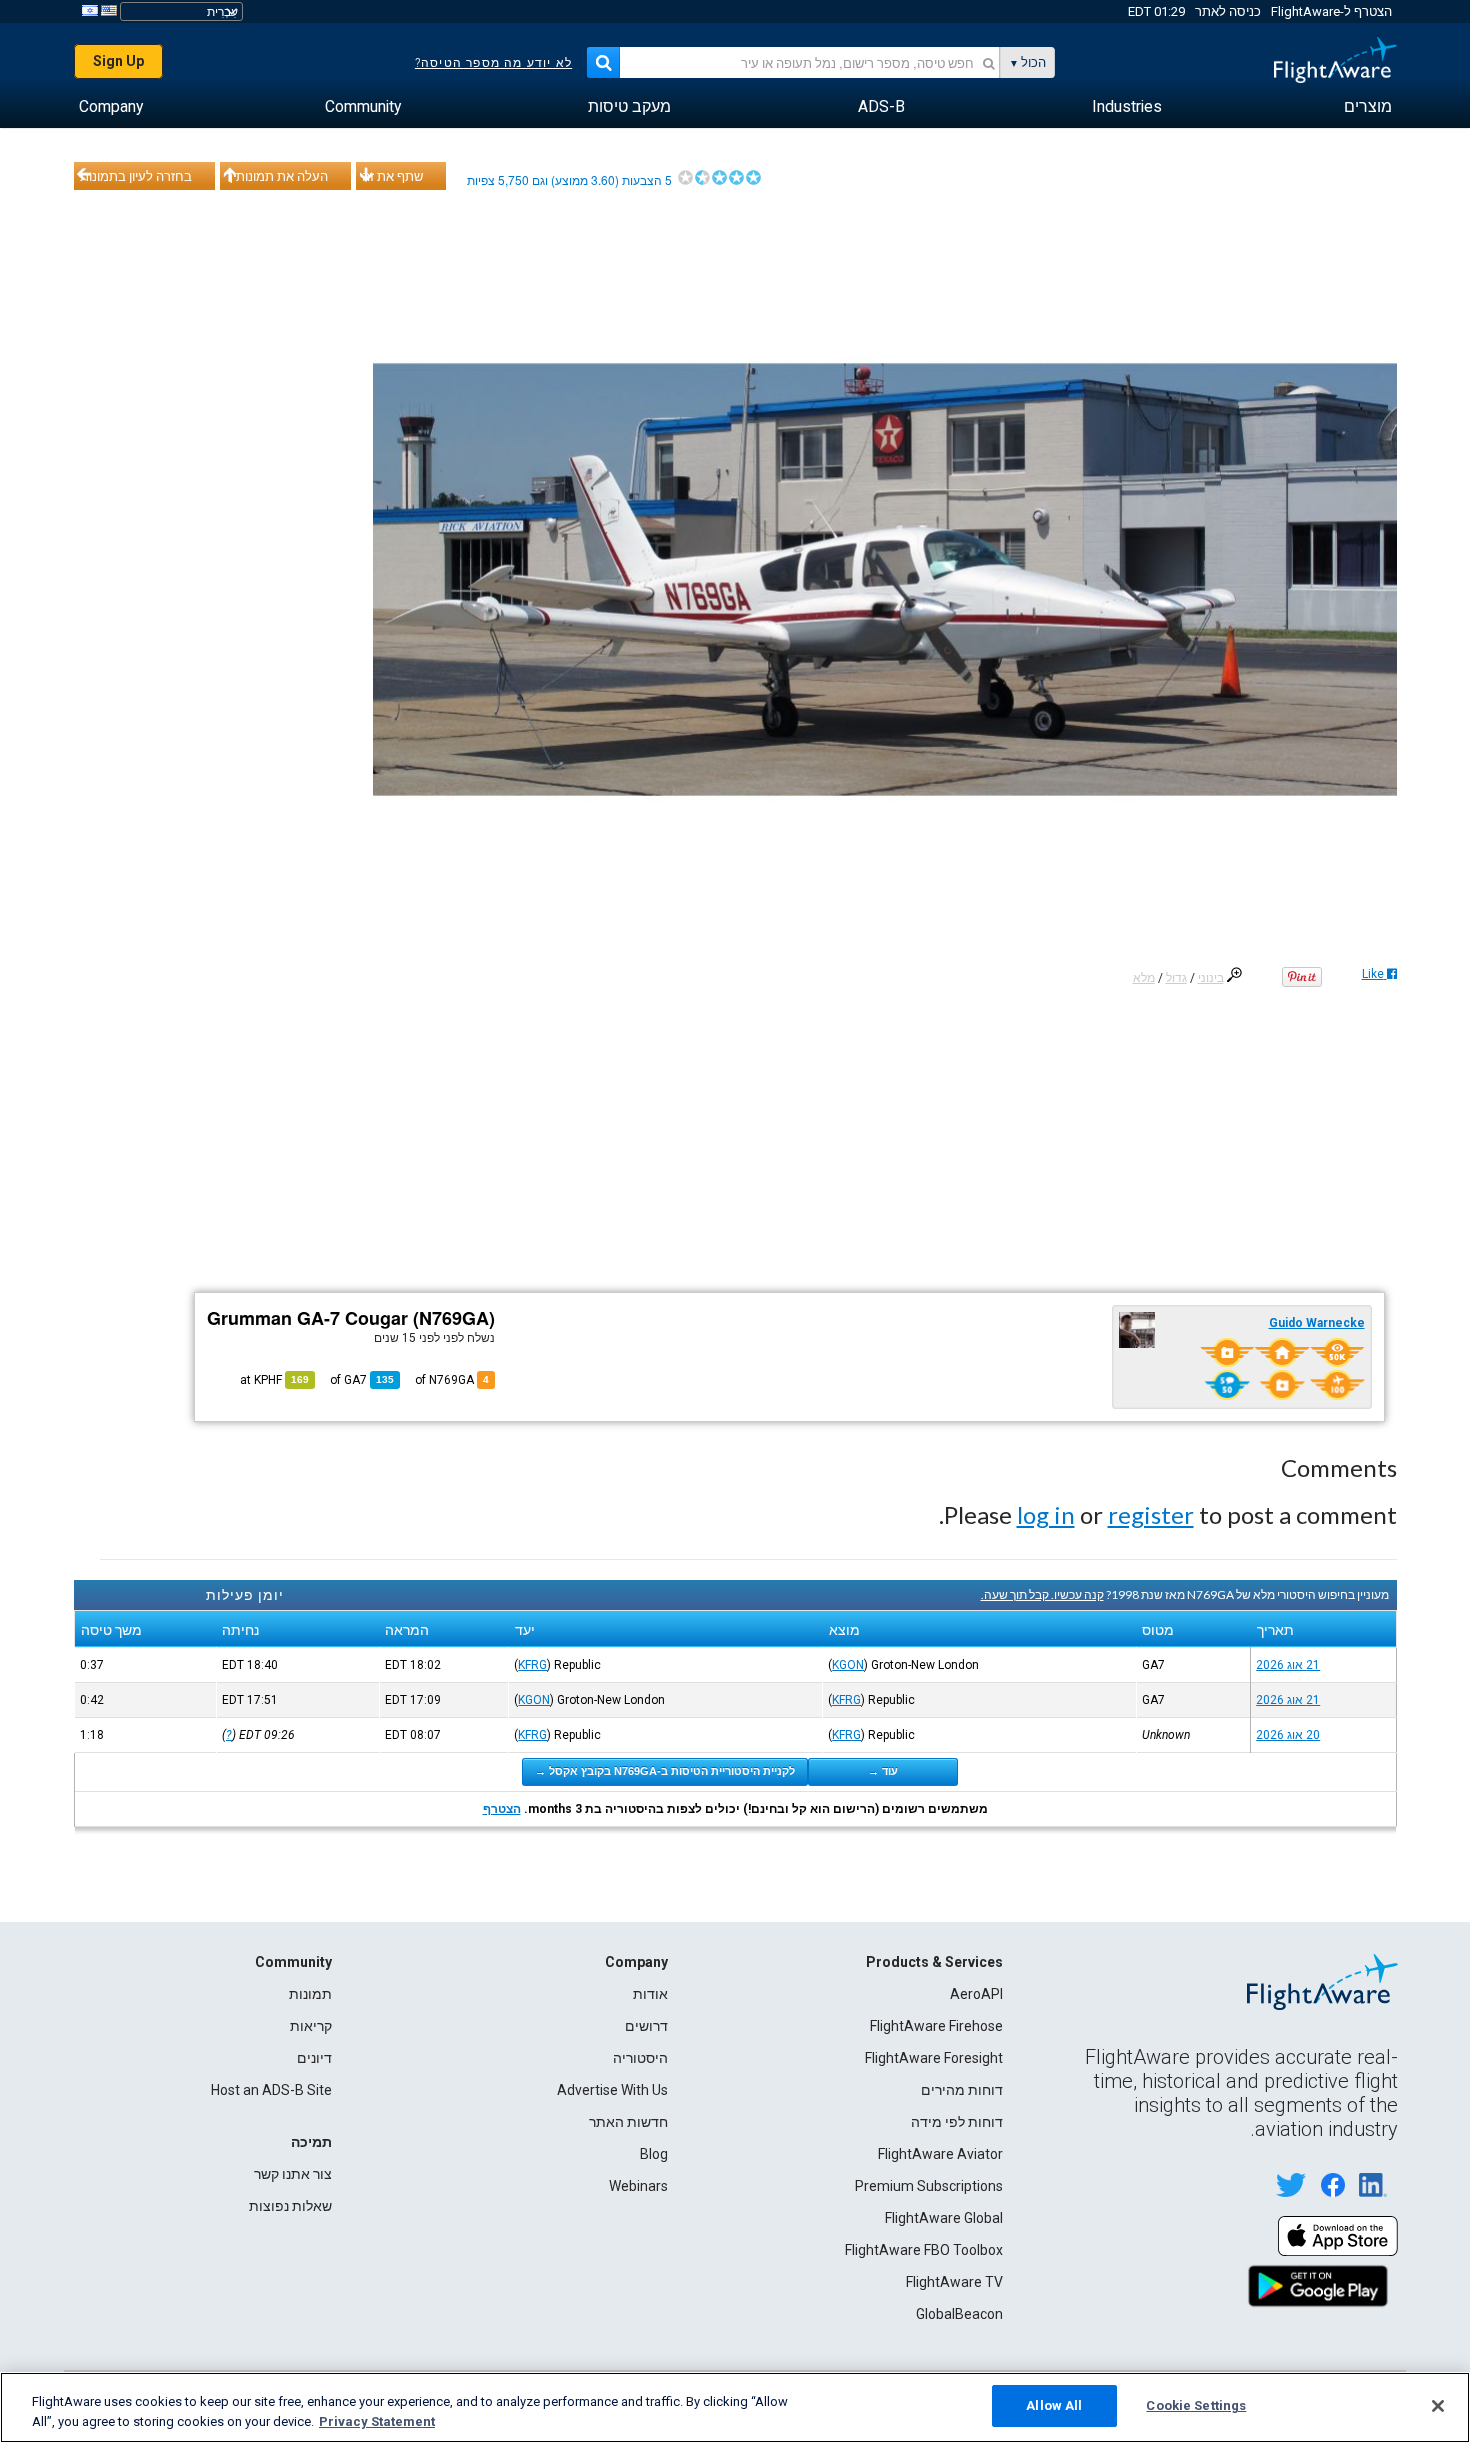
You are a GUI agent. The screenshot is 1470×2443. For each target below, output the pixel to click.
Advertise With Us (612, 2090)
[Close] (1438, 2406)
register (1151, 1514)
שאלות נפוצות (290, 2206)
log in (1046, 1514)
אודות (650, 1994)
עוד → (883, 1771)
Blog (654, 2154)
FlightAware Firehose (936, 2026)
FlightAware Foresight (934, 2058)
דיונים (314, 2058)
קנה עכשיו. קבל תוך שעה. (1042, 1594)
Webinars (638, 2186)
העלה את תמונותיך (277, 176)
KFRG (532, 1665)
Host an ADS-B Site (271, 2090)
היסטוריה (640, 2058)
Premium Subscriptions (929, 2186)
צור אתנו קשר (293, 2174)
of (362, 1380)
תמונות (310, 1994)
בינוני (1211, 978)
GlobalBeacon (959, 2314)
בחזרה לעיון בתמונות (136, 176)
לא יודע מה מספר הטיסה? (493, 63)
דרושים (646, 2026)
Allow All (1054, 2405)
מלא (1144, 978)
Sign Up (118, 61)
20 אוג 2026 (1288, 1735)
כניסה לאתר (1228, 11)
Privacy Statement (377, 2421)
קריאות (311, 2026)
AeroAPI (976, 1994)
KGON (848, 1665)
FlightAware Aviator (940, 2154)
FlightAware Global (944, 2218)
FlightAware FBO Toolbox (924, 2250)
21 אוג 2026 (1288, 1665)
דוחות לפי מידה (957, 2122)
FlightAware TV (954, 2282)
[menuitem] (1368, 107)
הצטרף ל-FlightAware (1331, 11)
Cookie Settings (1196, 2405)
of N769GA (452, 1380)
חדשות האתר (628, 2122)
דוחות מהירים (962, 2090)
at (274, 1380)
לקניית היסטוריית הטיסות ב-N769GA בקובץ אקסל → (665, 1771)
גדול (1176, 978)
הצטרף (502, 1809)
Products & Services (934, 1962)
